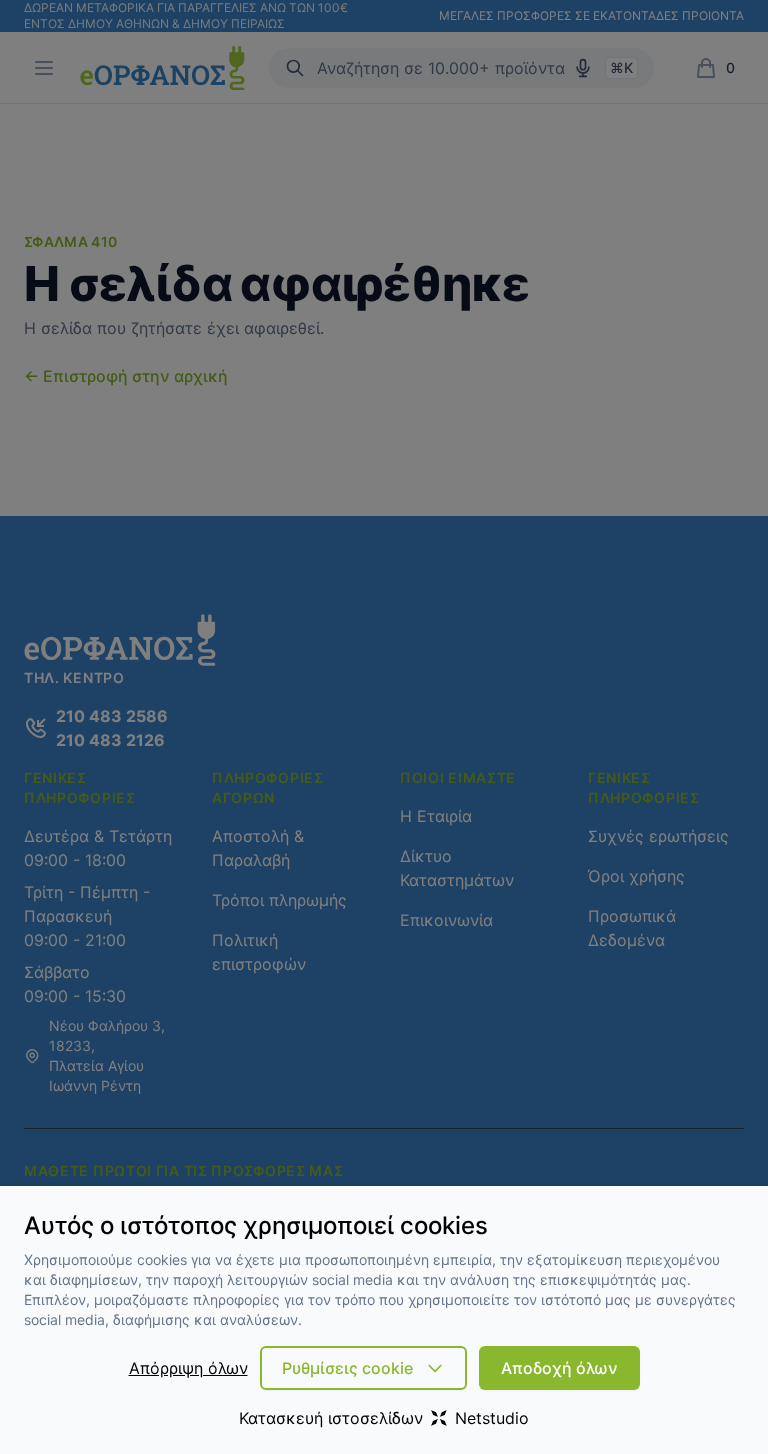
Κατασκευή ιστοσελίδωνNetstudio (384, 1418)
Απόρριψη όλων (188, 1368)
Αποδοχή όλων (559, 1368)
